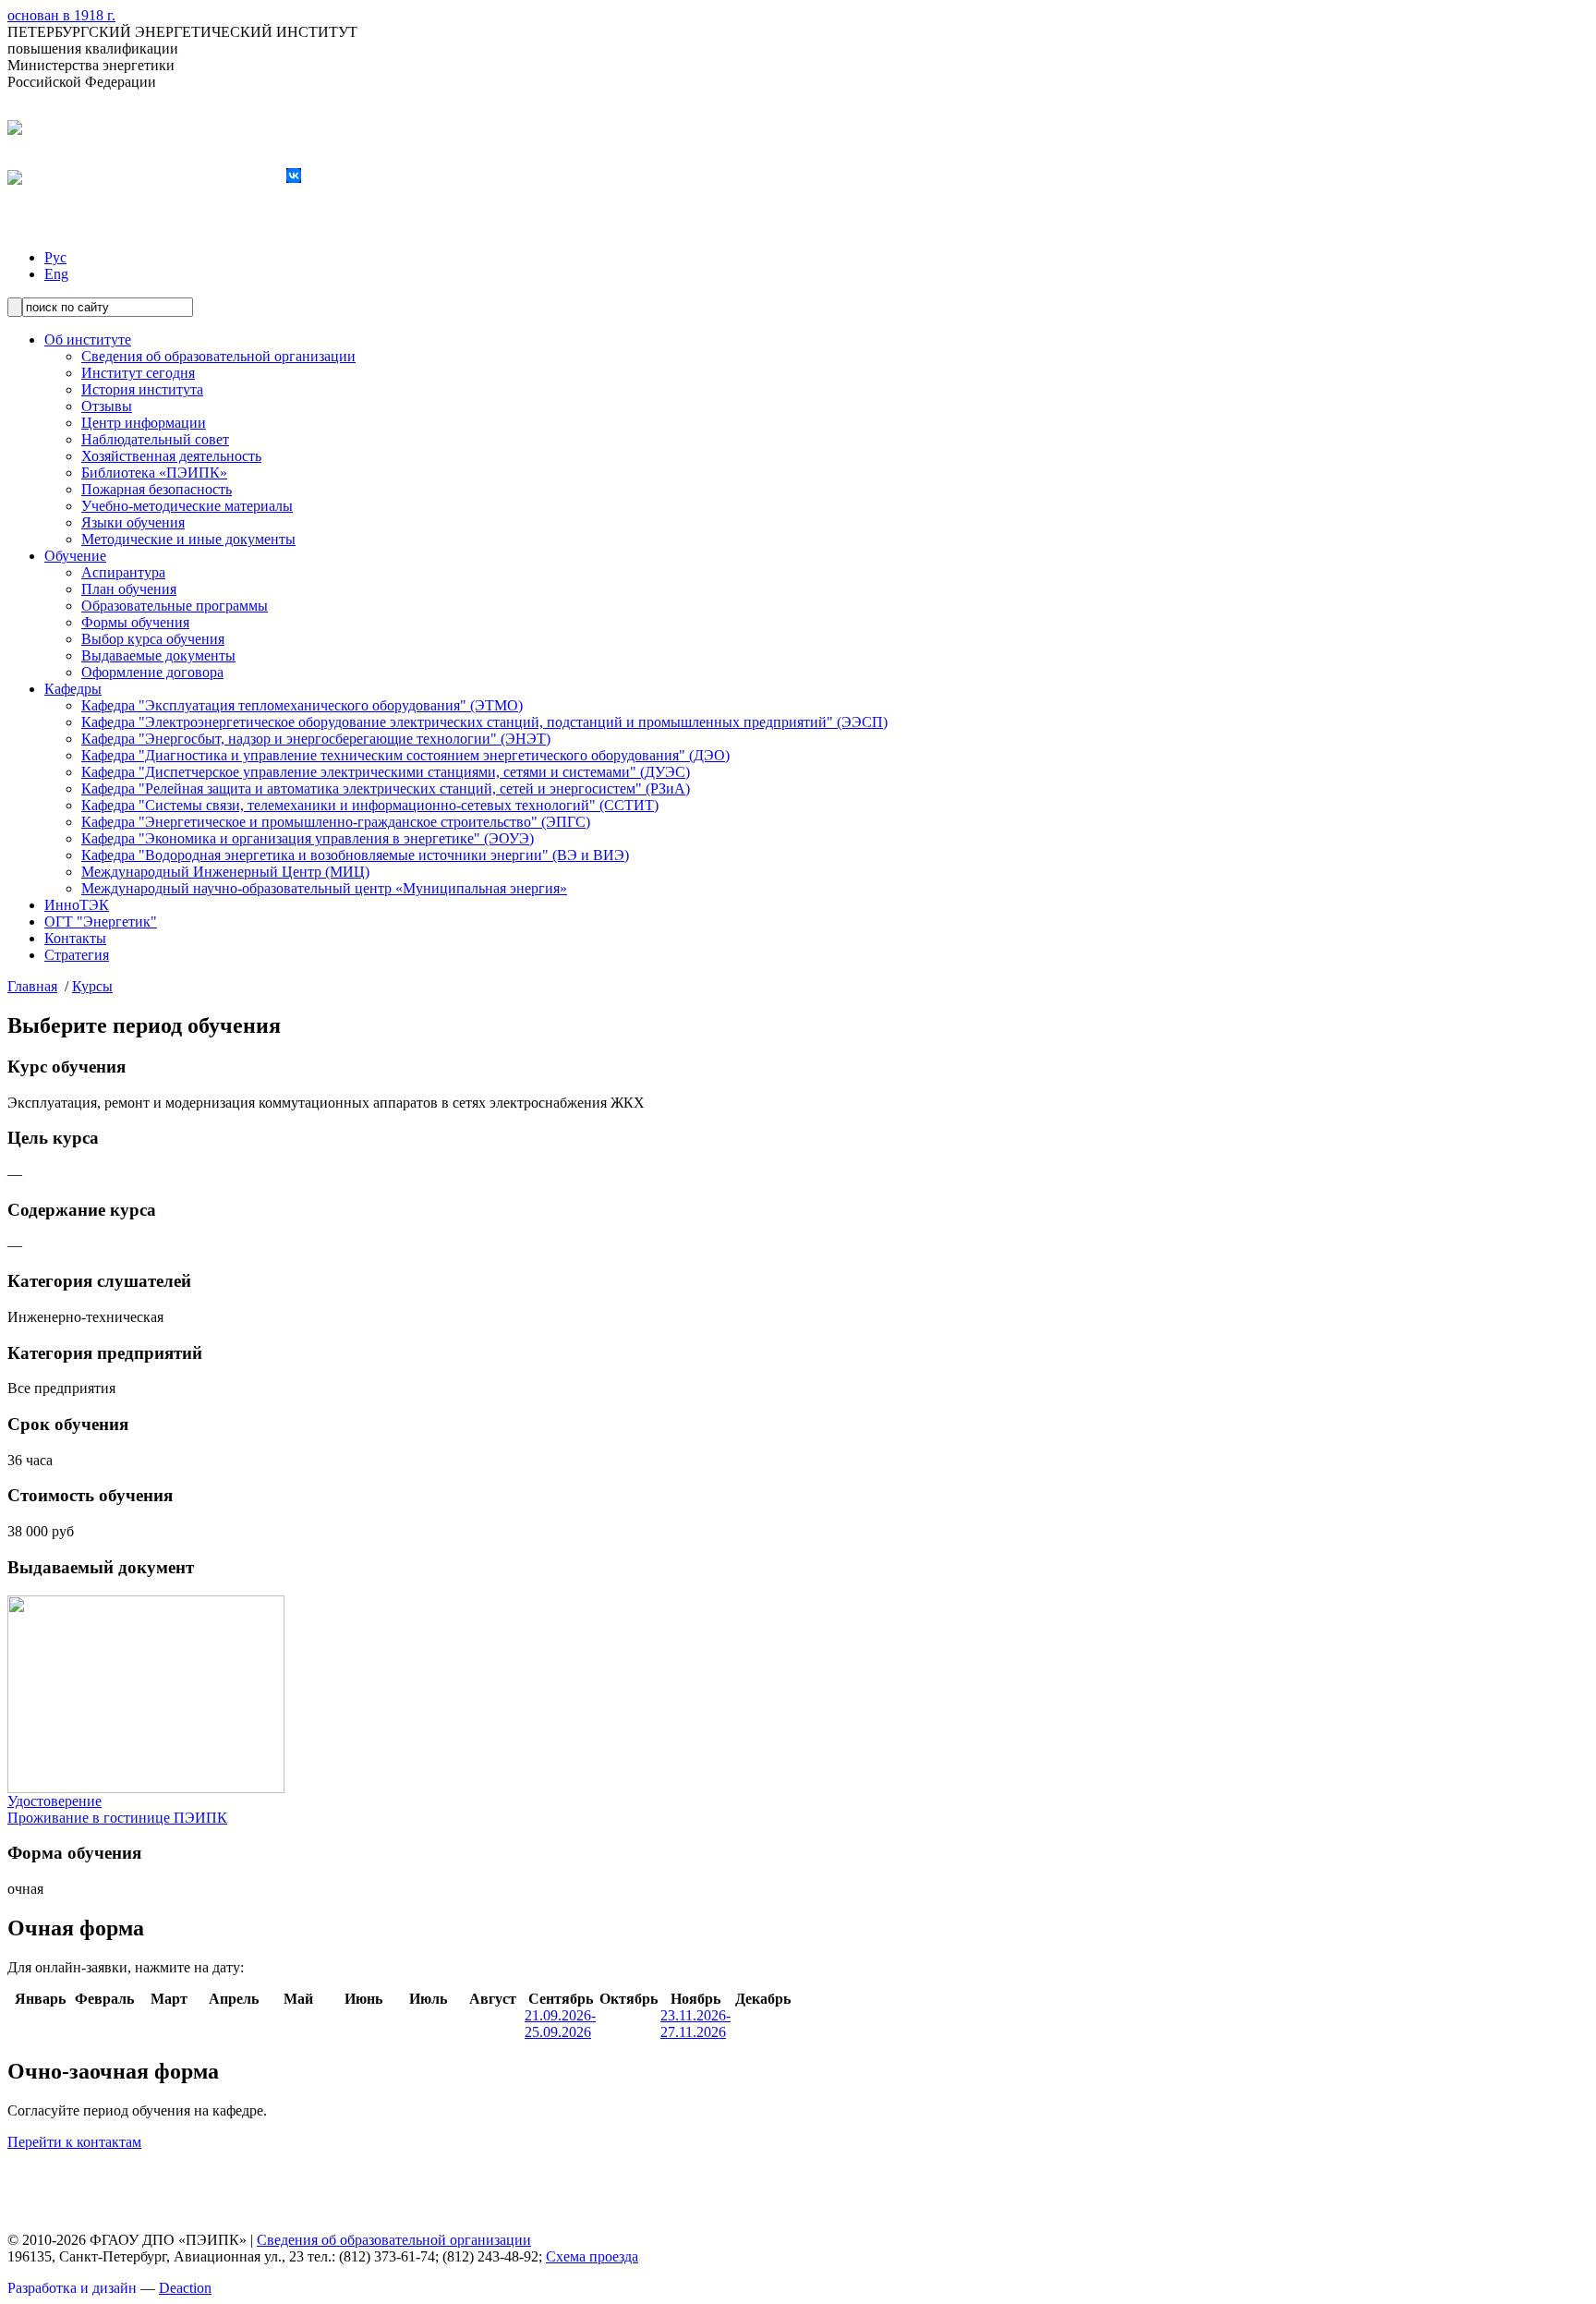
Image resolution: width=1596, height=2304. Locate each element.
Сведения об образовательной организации (394, 2240)
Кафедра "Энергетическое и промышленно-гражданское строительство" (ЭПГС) (336, 822)
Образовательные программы (175, 606)
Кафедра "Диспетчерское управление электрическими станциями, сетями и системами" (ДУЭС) (386, 772)
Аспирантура (123, 572)
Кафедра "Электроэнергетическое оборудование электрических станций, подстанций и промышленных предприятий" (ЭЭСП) (484, 722)
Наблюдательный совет (155, 439)
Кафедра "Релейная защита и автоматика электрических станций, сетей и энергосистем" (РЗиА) (386, 788)
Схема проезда (592, 2256)
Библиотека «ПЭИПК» (154, 473)
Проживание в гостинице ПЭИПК (117, 1818)
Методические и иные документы (188, 539)
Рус (55, 257)
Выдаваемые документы (158, 655)
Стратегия (77, 955)
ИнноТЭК (77, 905)
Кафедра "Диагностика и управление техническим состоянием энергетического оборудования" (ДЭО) (405, 755)
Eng (56, 274)
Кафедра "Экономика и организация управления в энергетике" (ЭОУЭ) (308, 838)
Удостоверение (54, 1801)
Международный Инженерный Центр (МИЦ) (225, 872)
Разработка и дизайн (72, 2288)
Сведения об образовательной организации (218, 356)
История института (142, 389)
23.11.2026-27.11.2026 (695, 2024)
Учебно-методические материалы (187, 506)
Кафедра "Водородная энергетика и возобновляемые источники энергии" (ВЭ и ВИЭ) (355, 855)
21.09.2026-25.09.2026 (560, 2024)
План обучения (129, 589)
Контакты (75, 938)
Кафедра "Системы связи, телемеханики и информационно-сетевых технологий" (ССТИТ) (370, 805)
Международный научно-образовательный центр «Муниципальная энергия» (324, 888)
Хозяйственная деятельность (171, 456)
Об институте (88, 340)
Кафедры (73, 689)
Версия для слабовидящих (90, 226)
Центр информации (144, 423)
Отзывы (107, 406)
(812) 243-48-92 (163, 128)
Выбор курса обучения (153, 639)
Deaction (185, 2288)
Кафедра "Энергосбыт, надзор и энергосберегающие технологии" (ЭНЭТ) (316, 739)
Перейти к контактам (74, 2142)
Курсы (92, 986)
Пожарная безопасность (157, 489)
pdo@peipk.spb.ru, (227, 178)
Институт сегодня (138, 373)
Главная (32, 986)
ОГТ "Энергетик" (101, 922)
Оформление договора (152, 672)
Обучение (75, 556)
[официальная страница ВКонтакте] (294, 178)
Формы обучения (135, 622)
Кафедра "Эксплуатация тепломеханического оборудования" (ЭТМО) (302, 705)
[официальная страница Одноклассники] (312, 178)
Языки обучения (133, 522)
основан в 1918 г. (61, 15)
